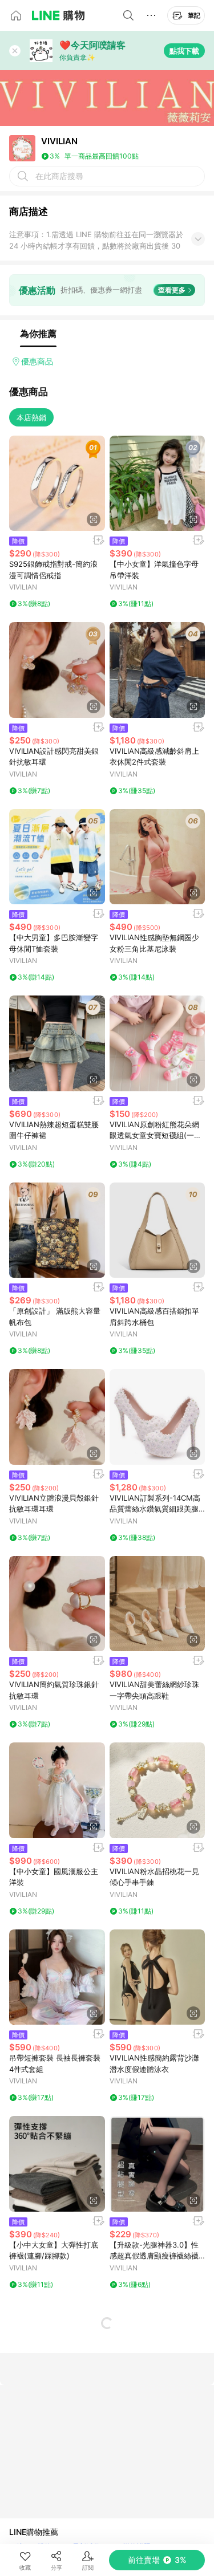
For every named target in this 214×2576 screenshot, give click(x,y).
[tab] (38, 334)
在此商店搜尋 (59, 176)
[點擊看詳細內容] (57, 483)
